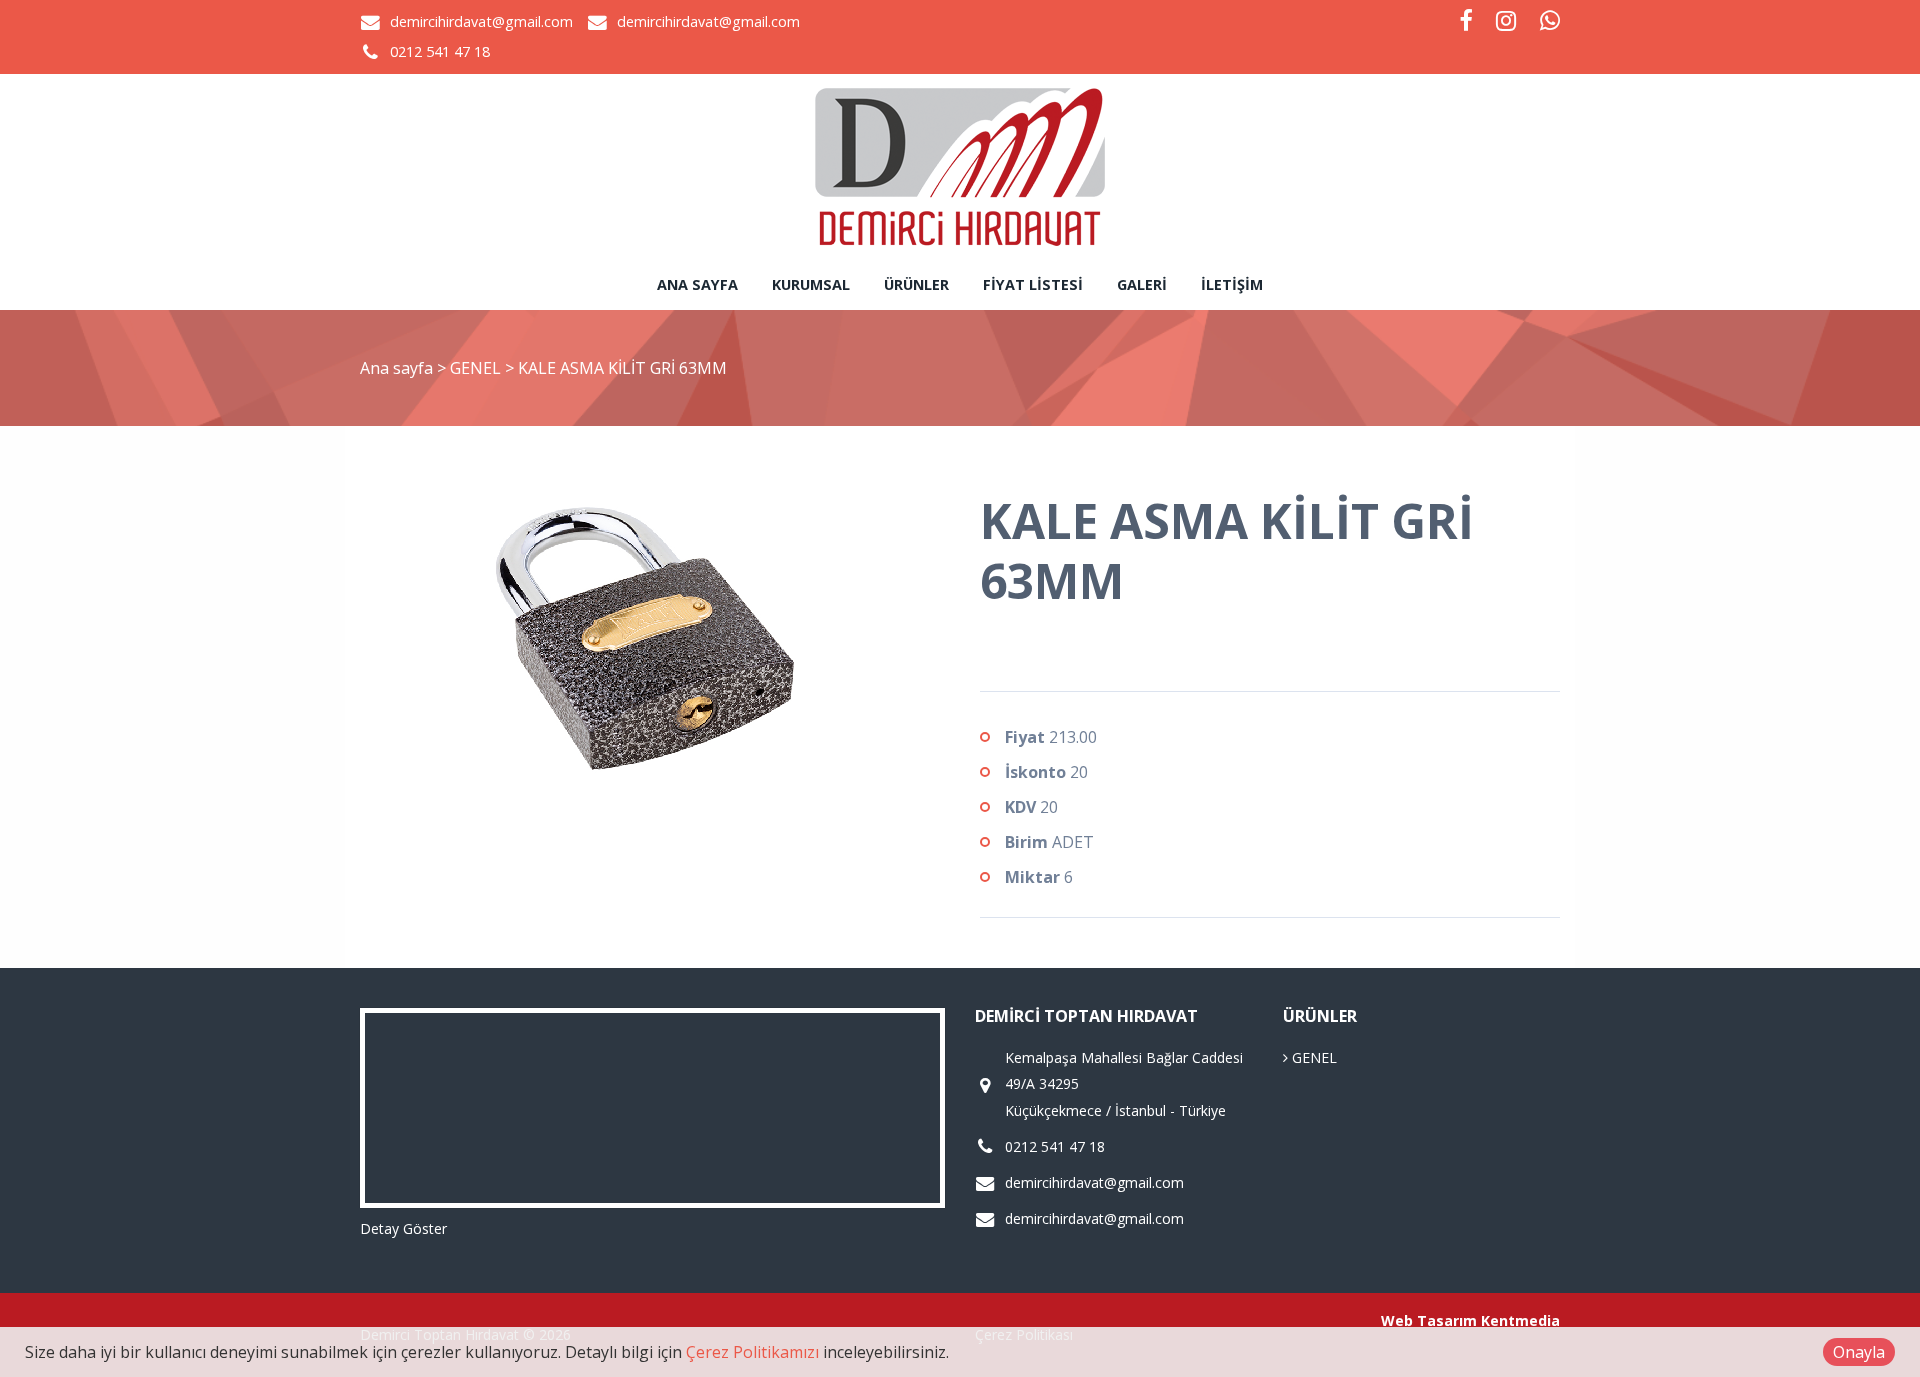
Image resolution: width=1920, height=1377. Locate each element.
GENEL (477, 368)
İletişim (1232, 284)
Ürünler (916, 284)
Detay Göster (403, 1228)
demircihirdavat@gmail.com (481, 21)
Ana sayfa (697, 284)
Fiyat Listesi (1033, 284)
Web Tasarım (1429, 1320)
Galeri (1142, 284)
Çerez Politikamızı (752, 1352)
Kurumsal (811, 284)
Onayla (1859, 1352)
